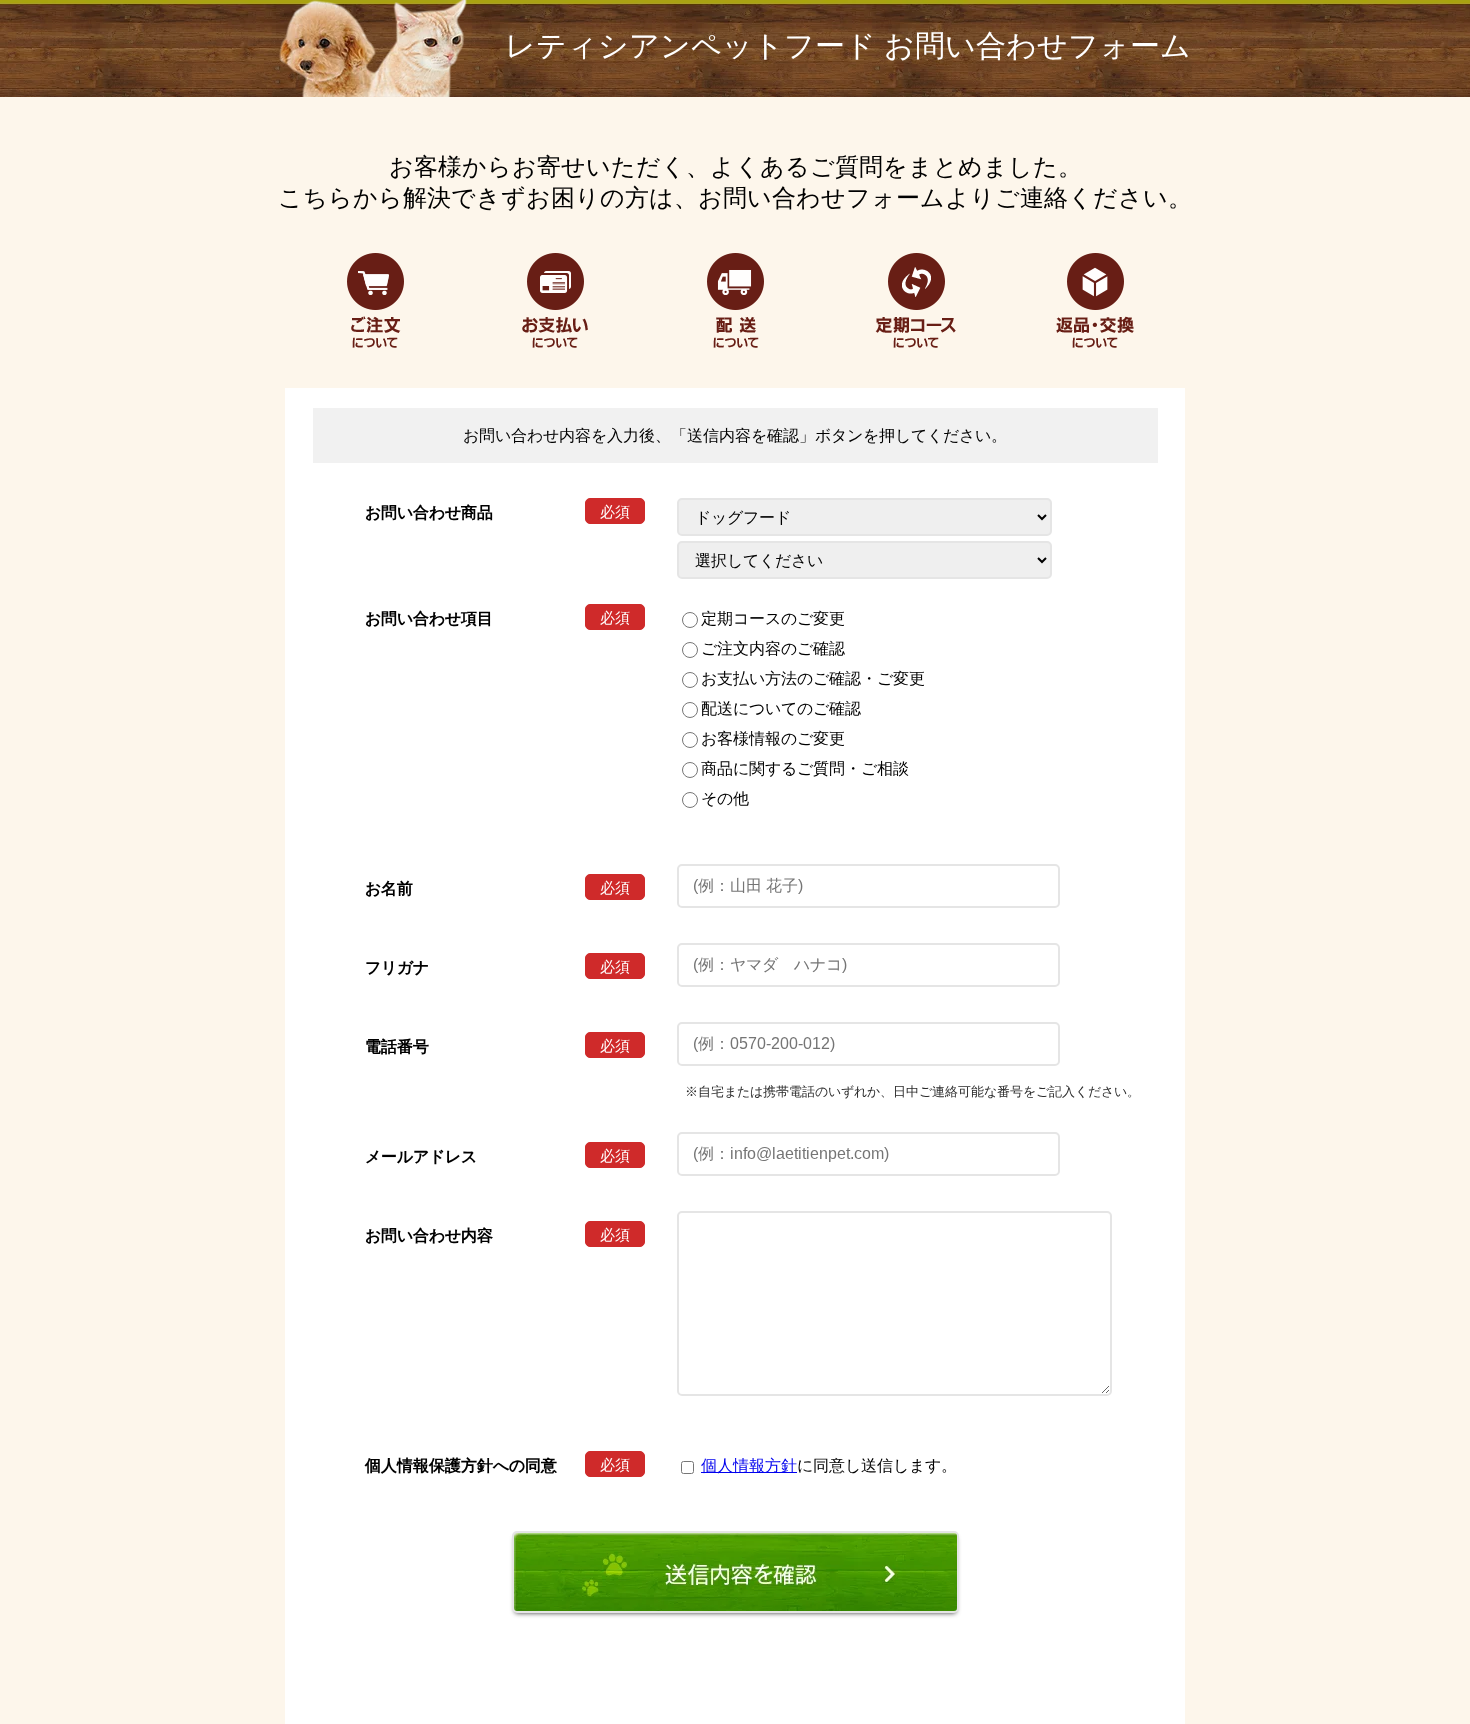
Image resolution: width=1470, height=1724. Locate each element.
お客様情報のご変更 (773, 738)
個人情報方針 (749, 1465)
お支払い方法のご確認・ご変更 (813, 678)
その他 (725, 798)
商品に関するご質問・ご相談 (805, 768)
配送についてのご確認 (781, 708)
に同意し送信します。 (829, 1465)
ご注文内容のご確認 (773, 648)
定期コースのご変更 (773, 618)
